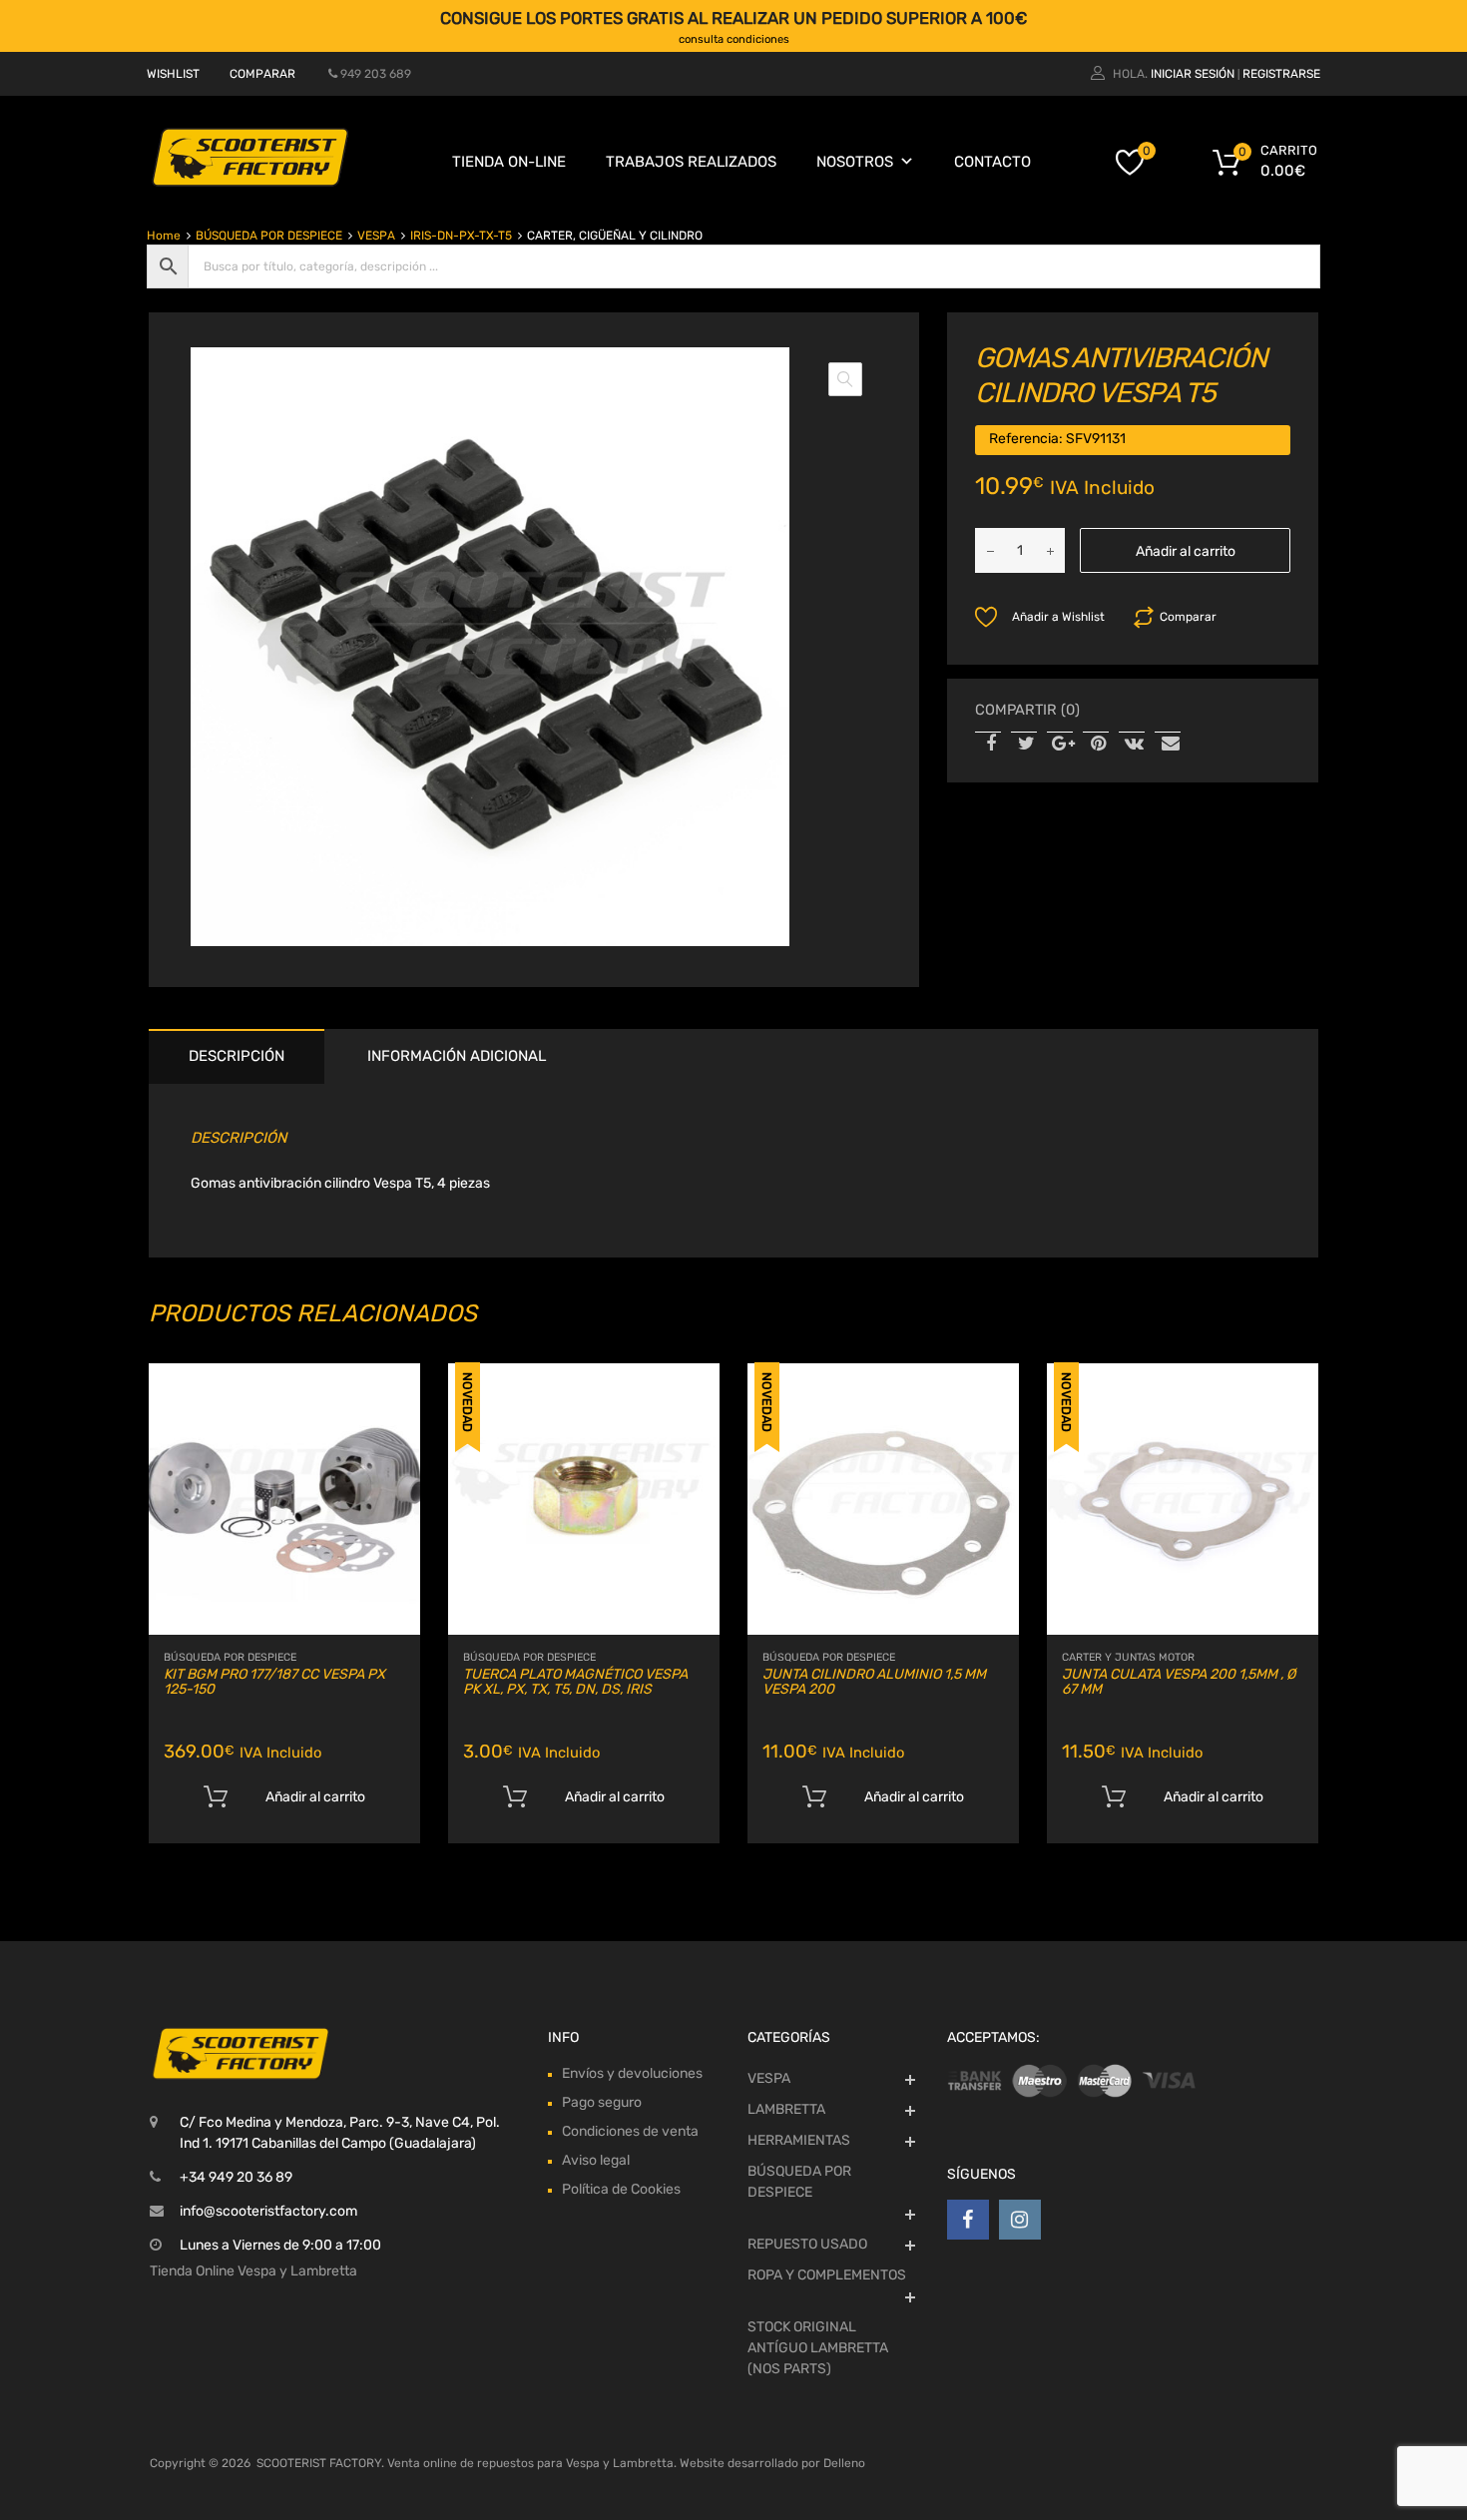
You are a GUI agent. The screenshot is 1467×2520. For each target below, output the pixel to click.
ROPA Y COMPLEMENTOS (827, 2275)
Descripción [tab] (237, 1056)
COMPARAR (262, 74)
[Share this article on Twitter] (1024, 745)
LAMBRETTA (786, 2109)
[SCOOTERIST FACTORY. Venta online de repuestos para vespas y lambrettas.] (249, 183)
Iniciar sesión (1193, 74)
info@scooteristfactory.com (268, 2211)
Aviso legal (596, 2160)
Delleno (844, 2463)
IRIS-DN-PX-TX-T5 (461, 236)
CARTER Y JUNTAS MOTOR (1128, 1657)
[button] (845, 379)
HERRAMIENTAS (799, 2140)
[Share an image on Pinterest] (1096, 745)
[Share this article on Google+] (1060, 745)
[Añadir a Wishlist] (388, 1401)
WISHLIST (173, 74)
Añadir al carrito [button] (315, 1797)
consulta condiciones (734, 39)
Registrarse (1281, 74)
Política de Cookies (621, 2189)
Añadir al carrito (1186, 551)
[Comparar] (388, 1434)
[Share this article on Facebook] (988, 745)
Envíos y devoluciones (632, 2073)
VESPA (376, 236)
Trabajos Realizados (691, 162)
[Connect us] (968, 2220)
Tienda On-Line (509, 162)
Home (164, 236)
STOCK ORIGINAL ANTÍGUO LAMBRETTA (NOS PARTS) (818, 2348)
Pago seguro (602, 2102)
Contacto (992, 162)
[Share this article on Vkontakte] (1132, 745)
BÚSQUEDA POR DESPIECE (269, 236)
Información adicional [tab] (457, 1056)
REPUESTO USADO (807, 2244)
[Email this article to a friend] (1168, 745)
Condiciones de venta (630, 2131)
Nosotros (855, 162)
